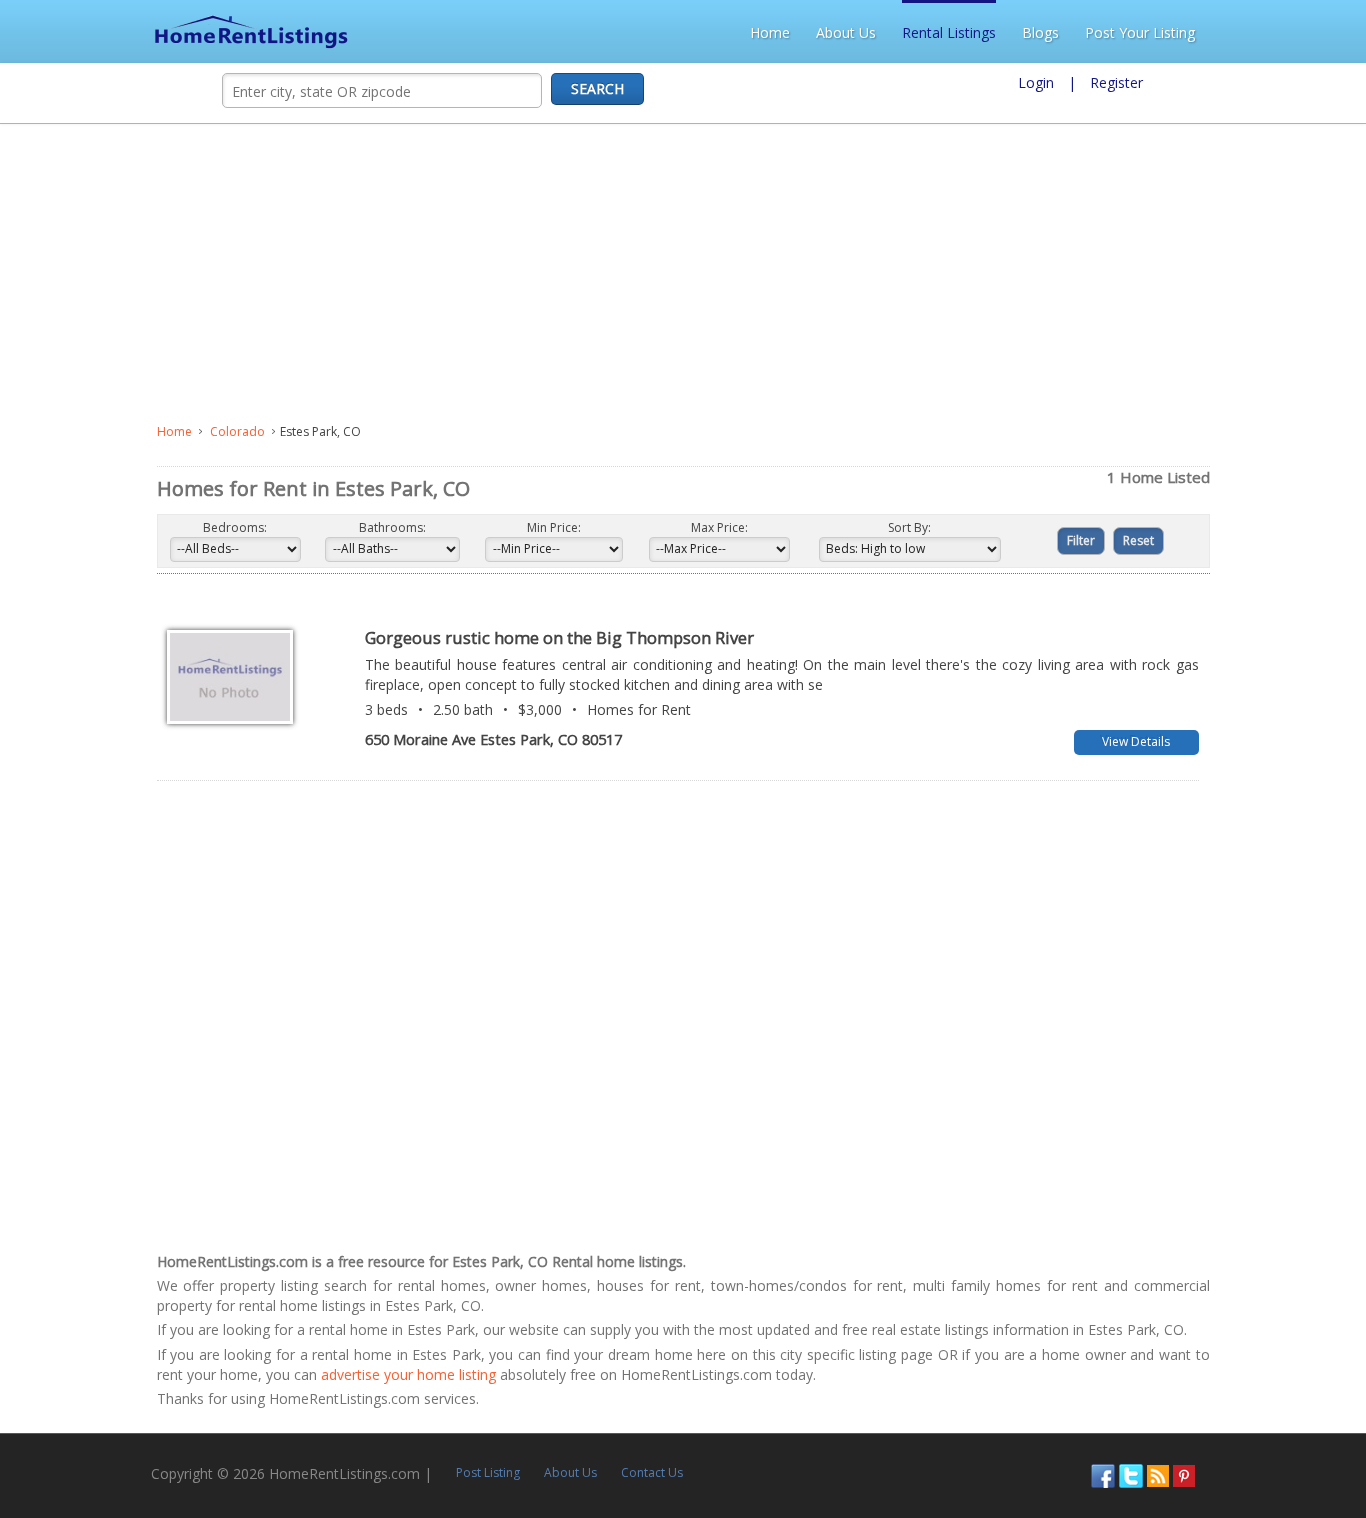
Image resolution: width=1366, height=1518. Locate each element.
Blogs (1191, 32)
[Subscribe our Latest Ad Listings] (1294, 1455)
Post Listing (352, 1453)
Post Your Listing (1291, 32)
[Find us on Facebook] (1239, 1455)
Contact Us (516, 1453)
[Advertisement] (526, 274)
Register (1116, 82)
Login (1036, 82)
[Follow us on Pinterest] (1320, 1455)
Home (921, 32)
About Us (997, 32)
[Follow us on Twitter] (1267, 1455)
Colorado (80, 431)
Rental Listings (1100, 32)
